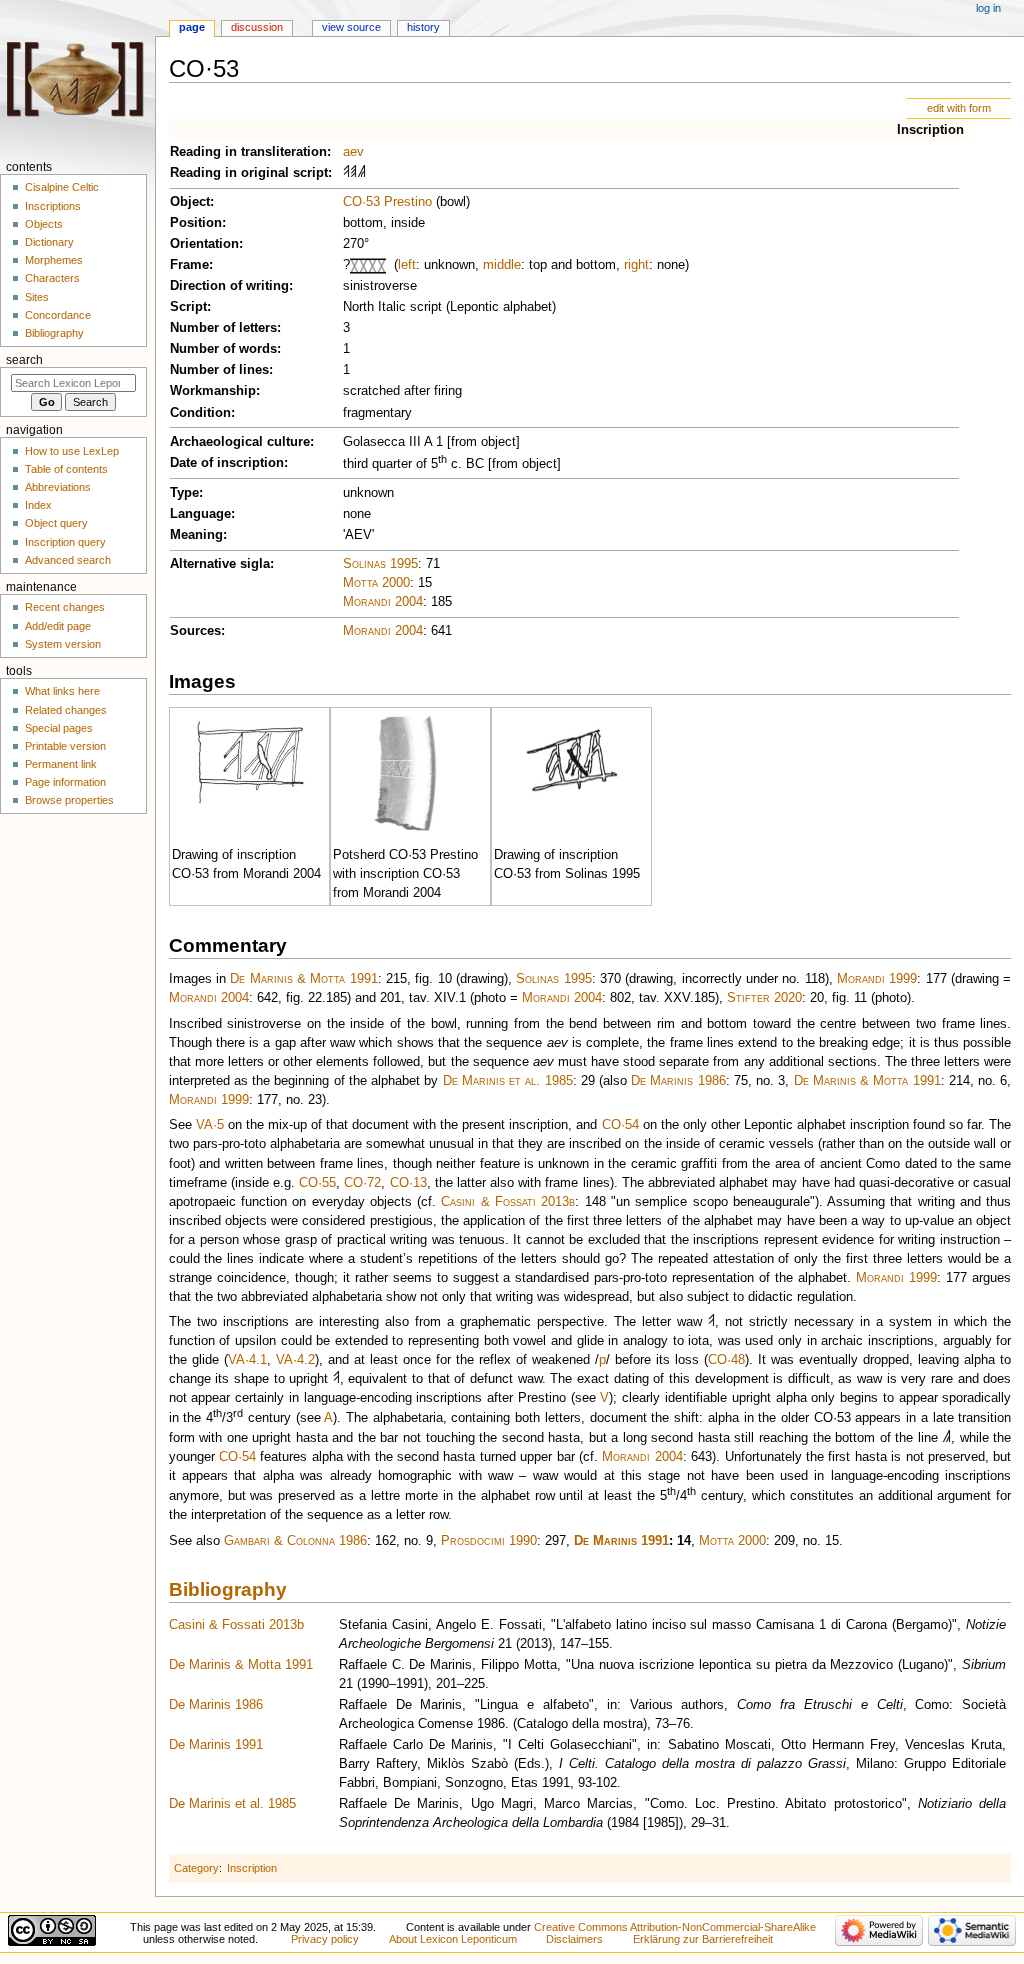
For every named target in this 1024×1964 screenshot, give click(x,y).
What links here (62, 691)
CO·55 (317, 1183)
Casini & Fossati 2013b (508, 1202)
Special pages (59, 728)
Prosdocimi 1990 (489, 1541)
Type (184, 493)
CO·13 (408, 1183)
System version (63, 644)
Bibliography (228, 1589)
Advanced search (68, 560)
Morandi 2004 (383, 602)
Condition (200, 413)
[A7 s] (946, 1438)
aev (353, 152)
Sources (195, 631)
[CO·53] (247, 761)
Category (196, 1868)
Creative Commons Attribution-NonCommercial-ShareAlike (675, 1927)
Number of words (223, 349)
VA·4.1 (247, 1360)
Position (196, 223)
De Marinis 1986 (678, 1081)
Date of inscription (227, 463)
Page (192, 27)
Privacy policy (325, 1939)
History (423, 27)
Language (200, 514)
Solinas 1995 (380, 564)
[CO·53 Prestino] (407, 774)
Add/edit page (58, 626)
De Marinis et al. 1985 (508, 1081)
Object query (56, 523)
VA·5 (210, 1125)
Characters (52, 278)
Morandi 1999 (877, 979)
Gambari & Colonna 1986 (295, 1541)
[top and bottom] (359, 265)
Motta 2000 (376, 583)
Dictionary (49, 242)
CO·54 (620, 1125)
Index (38, 505)
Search (24, 360)
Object (190, 202)
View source (351, 27)
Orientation (204, 244)
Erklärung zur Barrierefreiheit (703, 1939)
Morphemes (54, 260)
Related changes (66, 710)
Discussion (257, 27)
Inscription (930, 130)
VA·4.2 (295, 1360)
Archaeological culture (240, 442)
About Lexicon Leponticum (453, 1939)
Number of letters (223, 328)
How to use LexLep (72, 451)
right (636, 265)
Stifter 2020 (764, 998)
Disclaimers (574, 1939)
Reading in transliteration (248, 152)
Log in (988, 8)
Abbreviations (58, 487)
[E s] (353, 173)
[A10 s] (361, 173)
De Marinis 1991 (621, 1541)
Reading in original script (249, 173)
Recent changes (65, 607)
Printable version (65, 746)
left (407, 265)
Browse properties (69, 800)
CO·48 (726, 1360)
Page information (65, 782)
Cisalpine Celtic (62, 187)
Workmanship (213, 391)
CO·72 (362, 1183)
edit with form (959, 108)
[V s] (346, 173)
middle (502, 265)
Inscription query (65, 542)
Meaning (196, 535)
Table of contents (66, 469)
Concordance (58, 315)
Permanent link (61, 764)
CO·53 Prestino (387, 202)
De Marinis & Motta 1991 (303, 979)
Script (188, 307)
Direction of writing (229, 286)
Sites (37, 297)
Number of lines (219, 370)
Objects (44, 224)
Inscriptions (53, 206)
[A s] (336, 1379)
